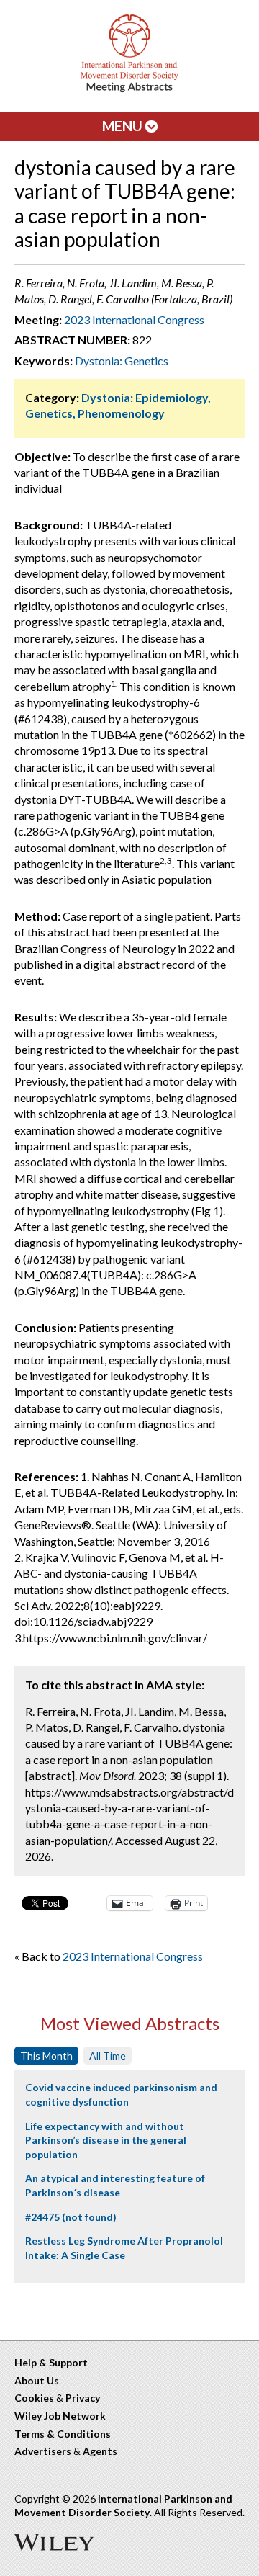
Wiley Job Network (60, 2416)
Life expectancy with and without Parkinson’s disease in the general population (106, 2140)
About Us (37, 2380)
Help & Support (51, 2362)
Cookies (34, 2398)
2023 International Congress (134, 319)
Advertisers (43, 2451)
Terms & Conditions (63, 2434)
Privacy (83, 2398)
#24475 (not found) (71, 2217)
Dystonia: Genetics (122, 361)
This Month (46, 2056)
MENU (124, 126)
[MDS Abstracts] (129, 89)
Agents (100, 2451)
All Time (108, 2056)
